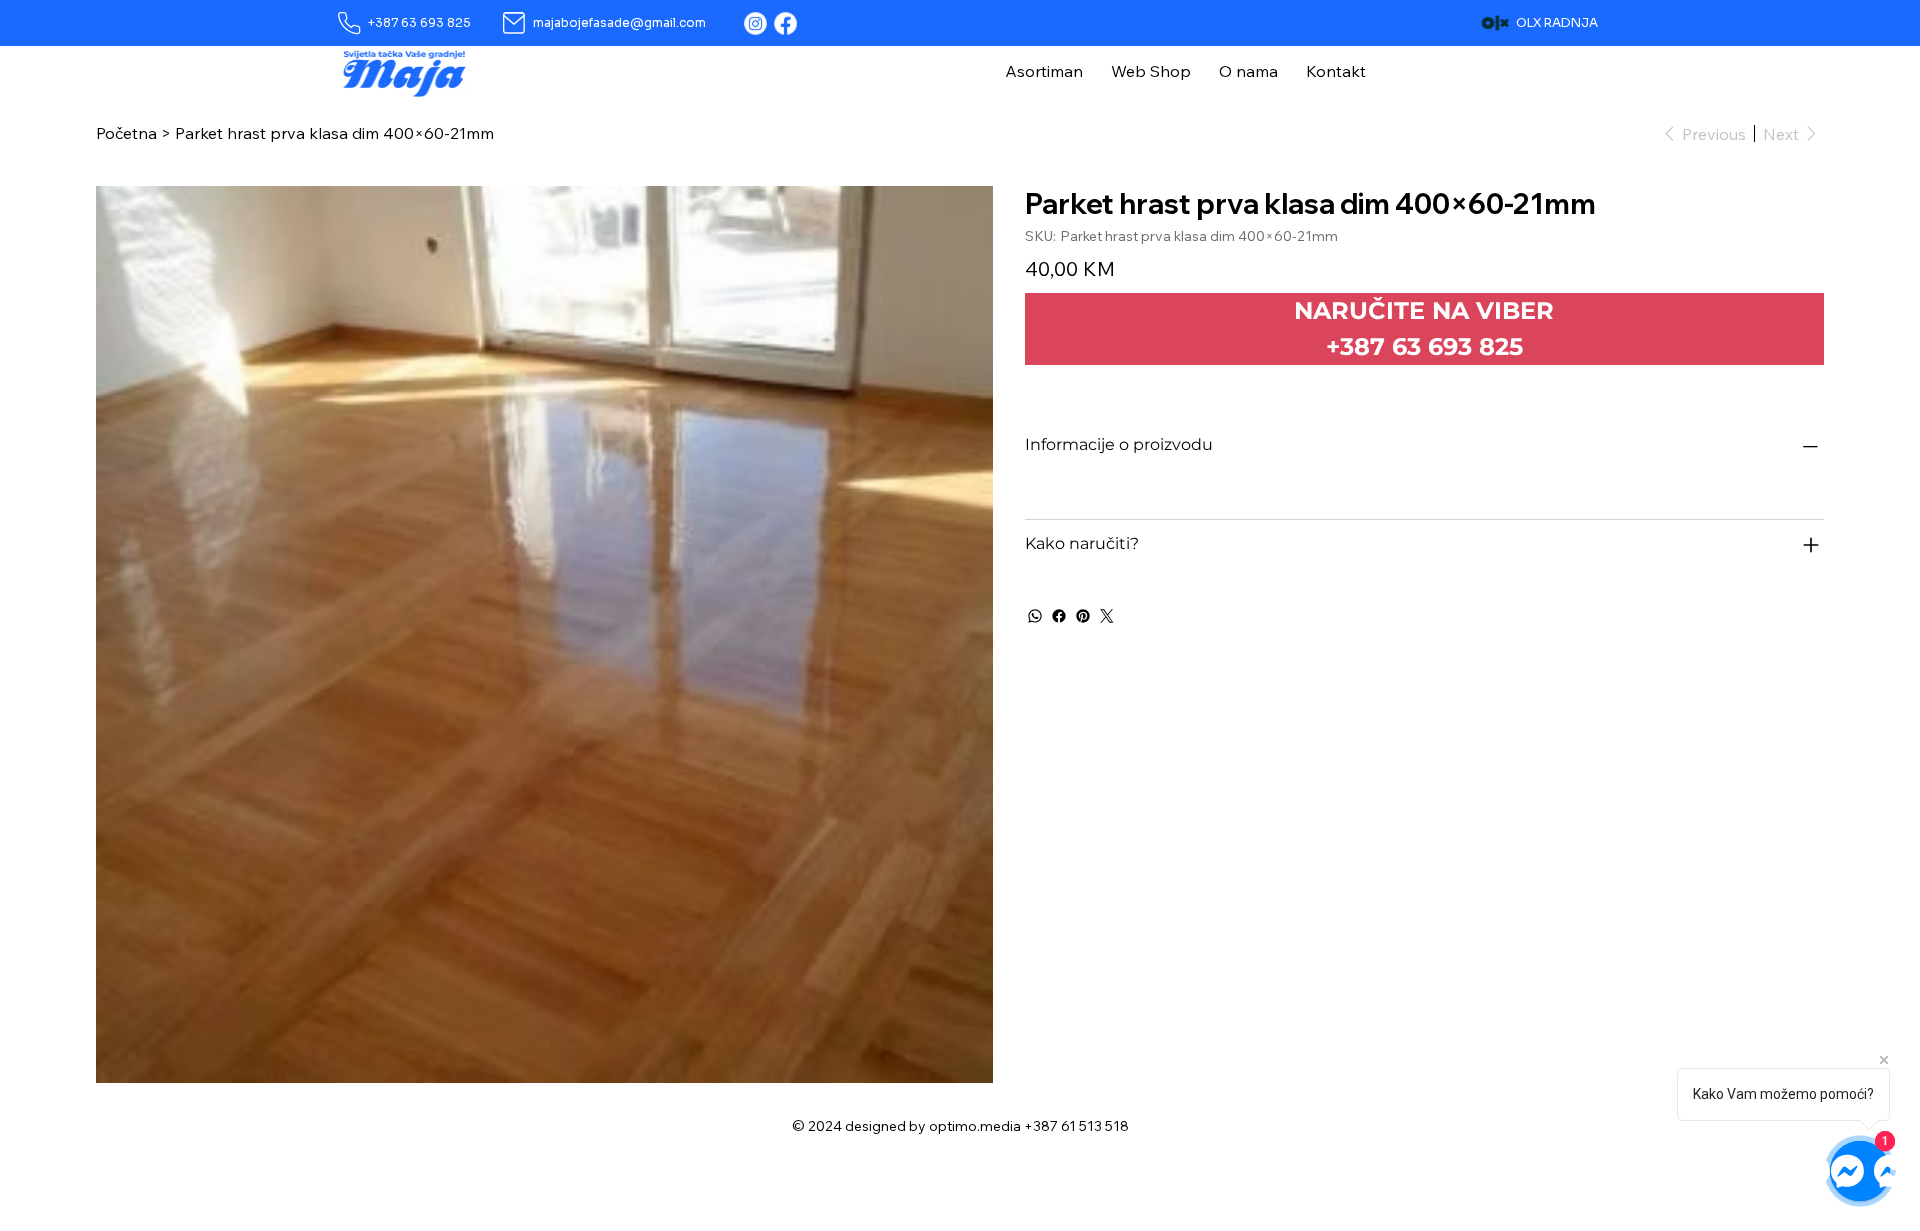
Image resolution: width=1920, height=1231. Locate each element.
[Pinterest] (1083, 616)
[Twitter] (1107, 616)
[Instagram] (755, 23)
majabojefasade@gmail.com (619, 23)
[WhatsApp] (1035, 616)
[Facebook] (785, 23)
